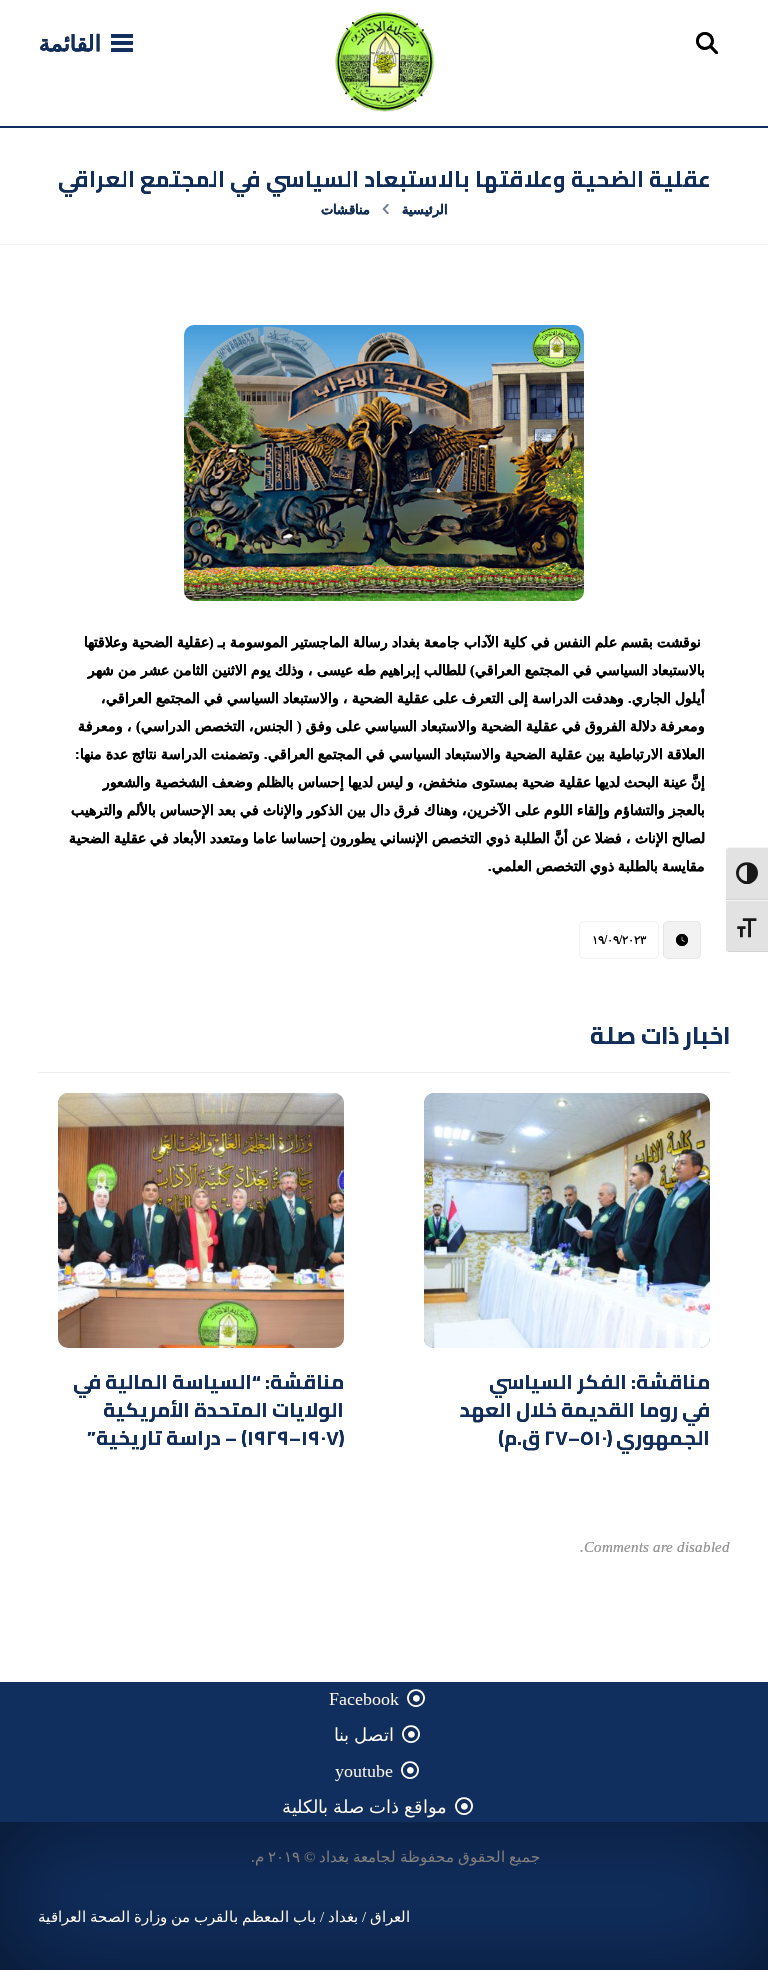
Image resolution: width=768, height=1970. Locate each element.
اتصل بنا (364, 1735)
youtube (364, 1771)
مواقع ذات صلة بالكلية (364, 1807)
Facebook (364, 1699)
